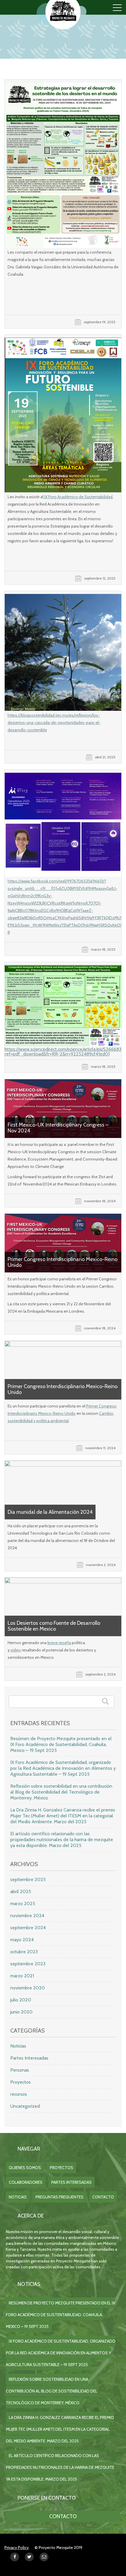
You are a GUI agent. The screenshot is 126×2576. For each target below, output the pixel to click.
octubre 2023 (24, 1952)
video (15, 1650)
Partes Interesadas (29, 2058)
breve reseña (59, 1643)
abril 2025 (21, 1891)
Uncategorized (25, 2106)
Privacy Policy (17, 2548)
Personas (20, 2070)
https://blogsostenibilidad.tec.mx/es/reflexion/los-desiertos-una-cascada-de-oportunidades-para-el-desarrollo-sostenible (54, 723)
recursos (19, 2094)
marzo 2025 (23, 1904)
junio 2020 (21, 2012)
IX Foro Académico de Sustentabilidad (78, 497)
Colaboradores (26, 2182)
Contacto (103, 2197)
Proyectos (21, 2082)
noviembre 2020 (28, 1988)
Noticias (18, 2046)
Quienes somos (25, 2168)
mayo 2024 (22, 1940)
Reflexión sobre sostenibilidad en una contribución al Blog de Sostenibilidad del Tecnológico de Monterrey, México (61, 1792)
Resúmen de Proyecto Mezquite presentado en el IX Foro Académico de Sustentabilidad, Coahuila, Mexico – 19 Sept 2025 (61, 1744)
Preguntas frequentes (59, 2197)
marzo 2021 (22, 1976)
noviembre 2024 (27, 1916)
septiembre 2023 (28, 1964)
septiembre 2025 (28, 1879)
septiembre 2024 (28, 1928)
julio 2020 (21, 2000)
